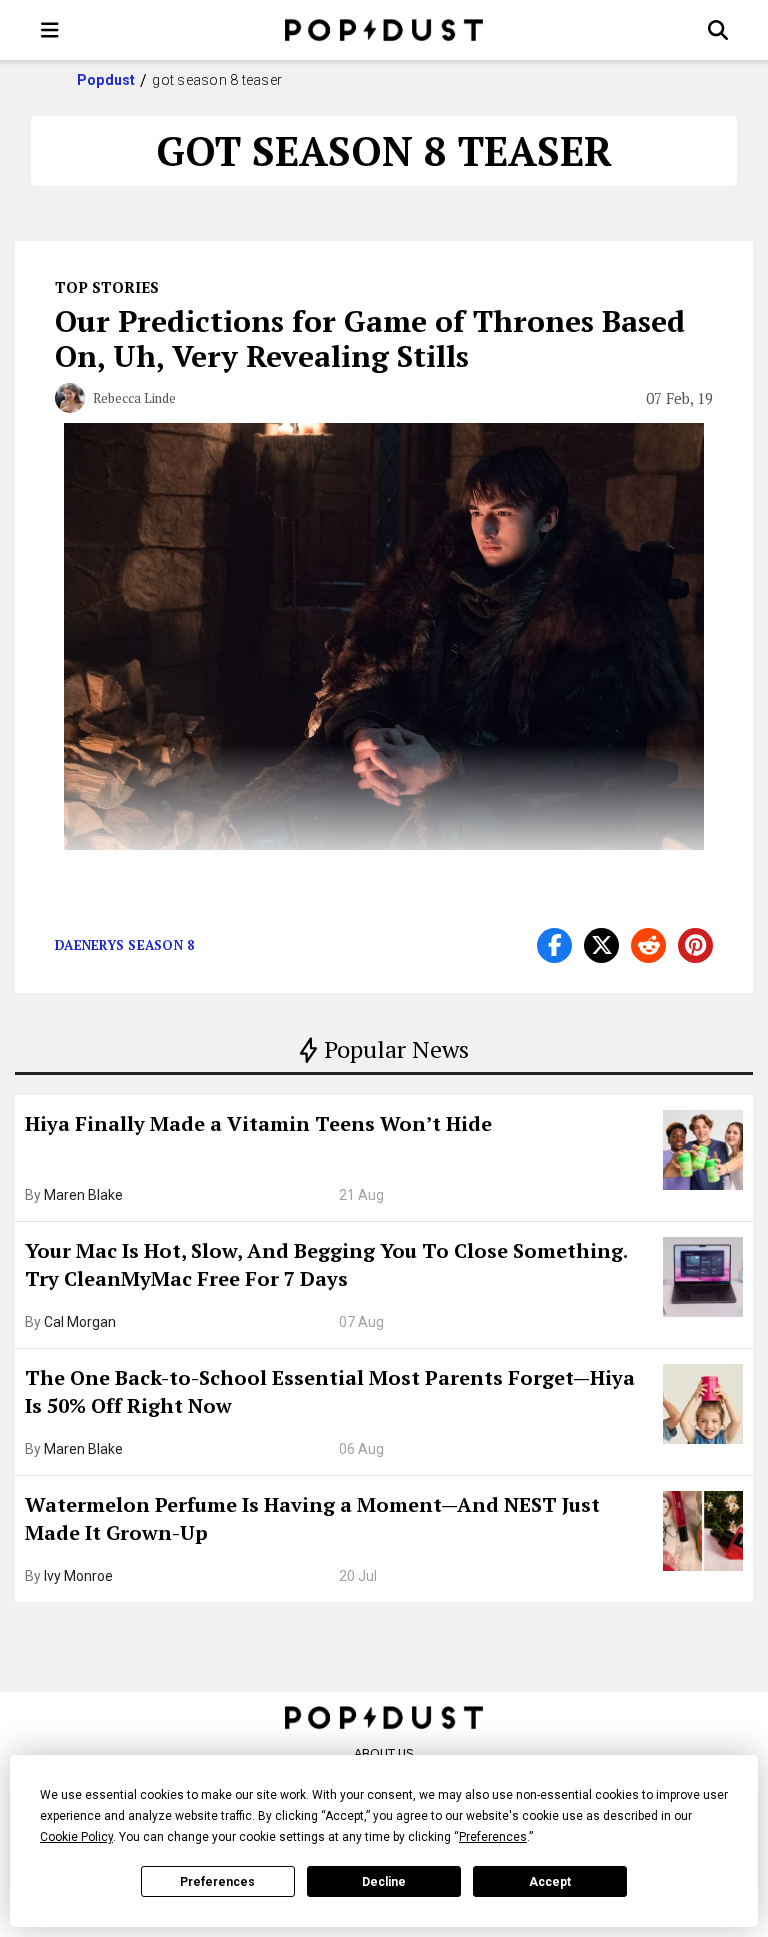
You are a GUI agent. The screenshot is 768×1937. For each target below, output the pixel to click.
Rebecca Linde (134, 398)
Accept (550, 1882)
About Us (384, 1753)
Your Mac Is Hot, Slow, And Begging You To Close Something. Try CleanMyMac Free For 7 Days (326, 1264)
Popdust (106, 80)
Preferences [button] (493, 1837)
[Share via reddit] (648, 945)
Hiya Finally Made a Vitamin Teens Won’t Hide (258, 1123)
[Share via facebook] (554, 945)
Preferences (217, 1882)
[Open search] (718, 30)
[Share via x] (601, 945)
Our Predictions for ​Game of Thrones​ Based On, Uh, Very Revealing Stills (370, 338)
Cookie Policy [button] (76, 1837)
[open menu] (50, 30)
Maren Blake (83, 1195)
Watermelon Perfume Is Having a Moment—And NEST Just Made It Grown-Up (312, 1518)
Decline (384, 1882)
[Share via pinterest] (695, 945)
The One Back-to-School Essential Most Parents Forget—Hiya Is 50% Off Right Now (330, 1391)
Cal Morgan (80, 1322)
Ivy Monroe (78, 1576)
